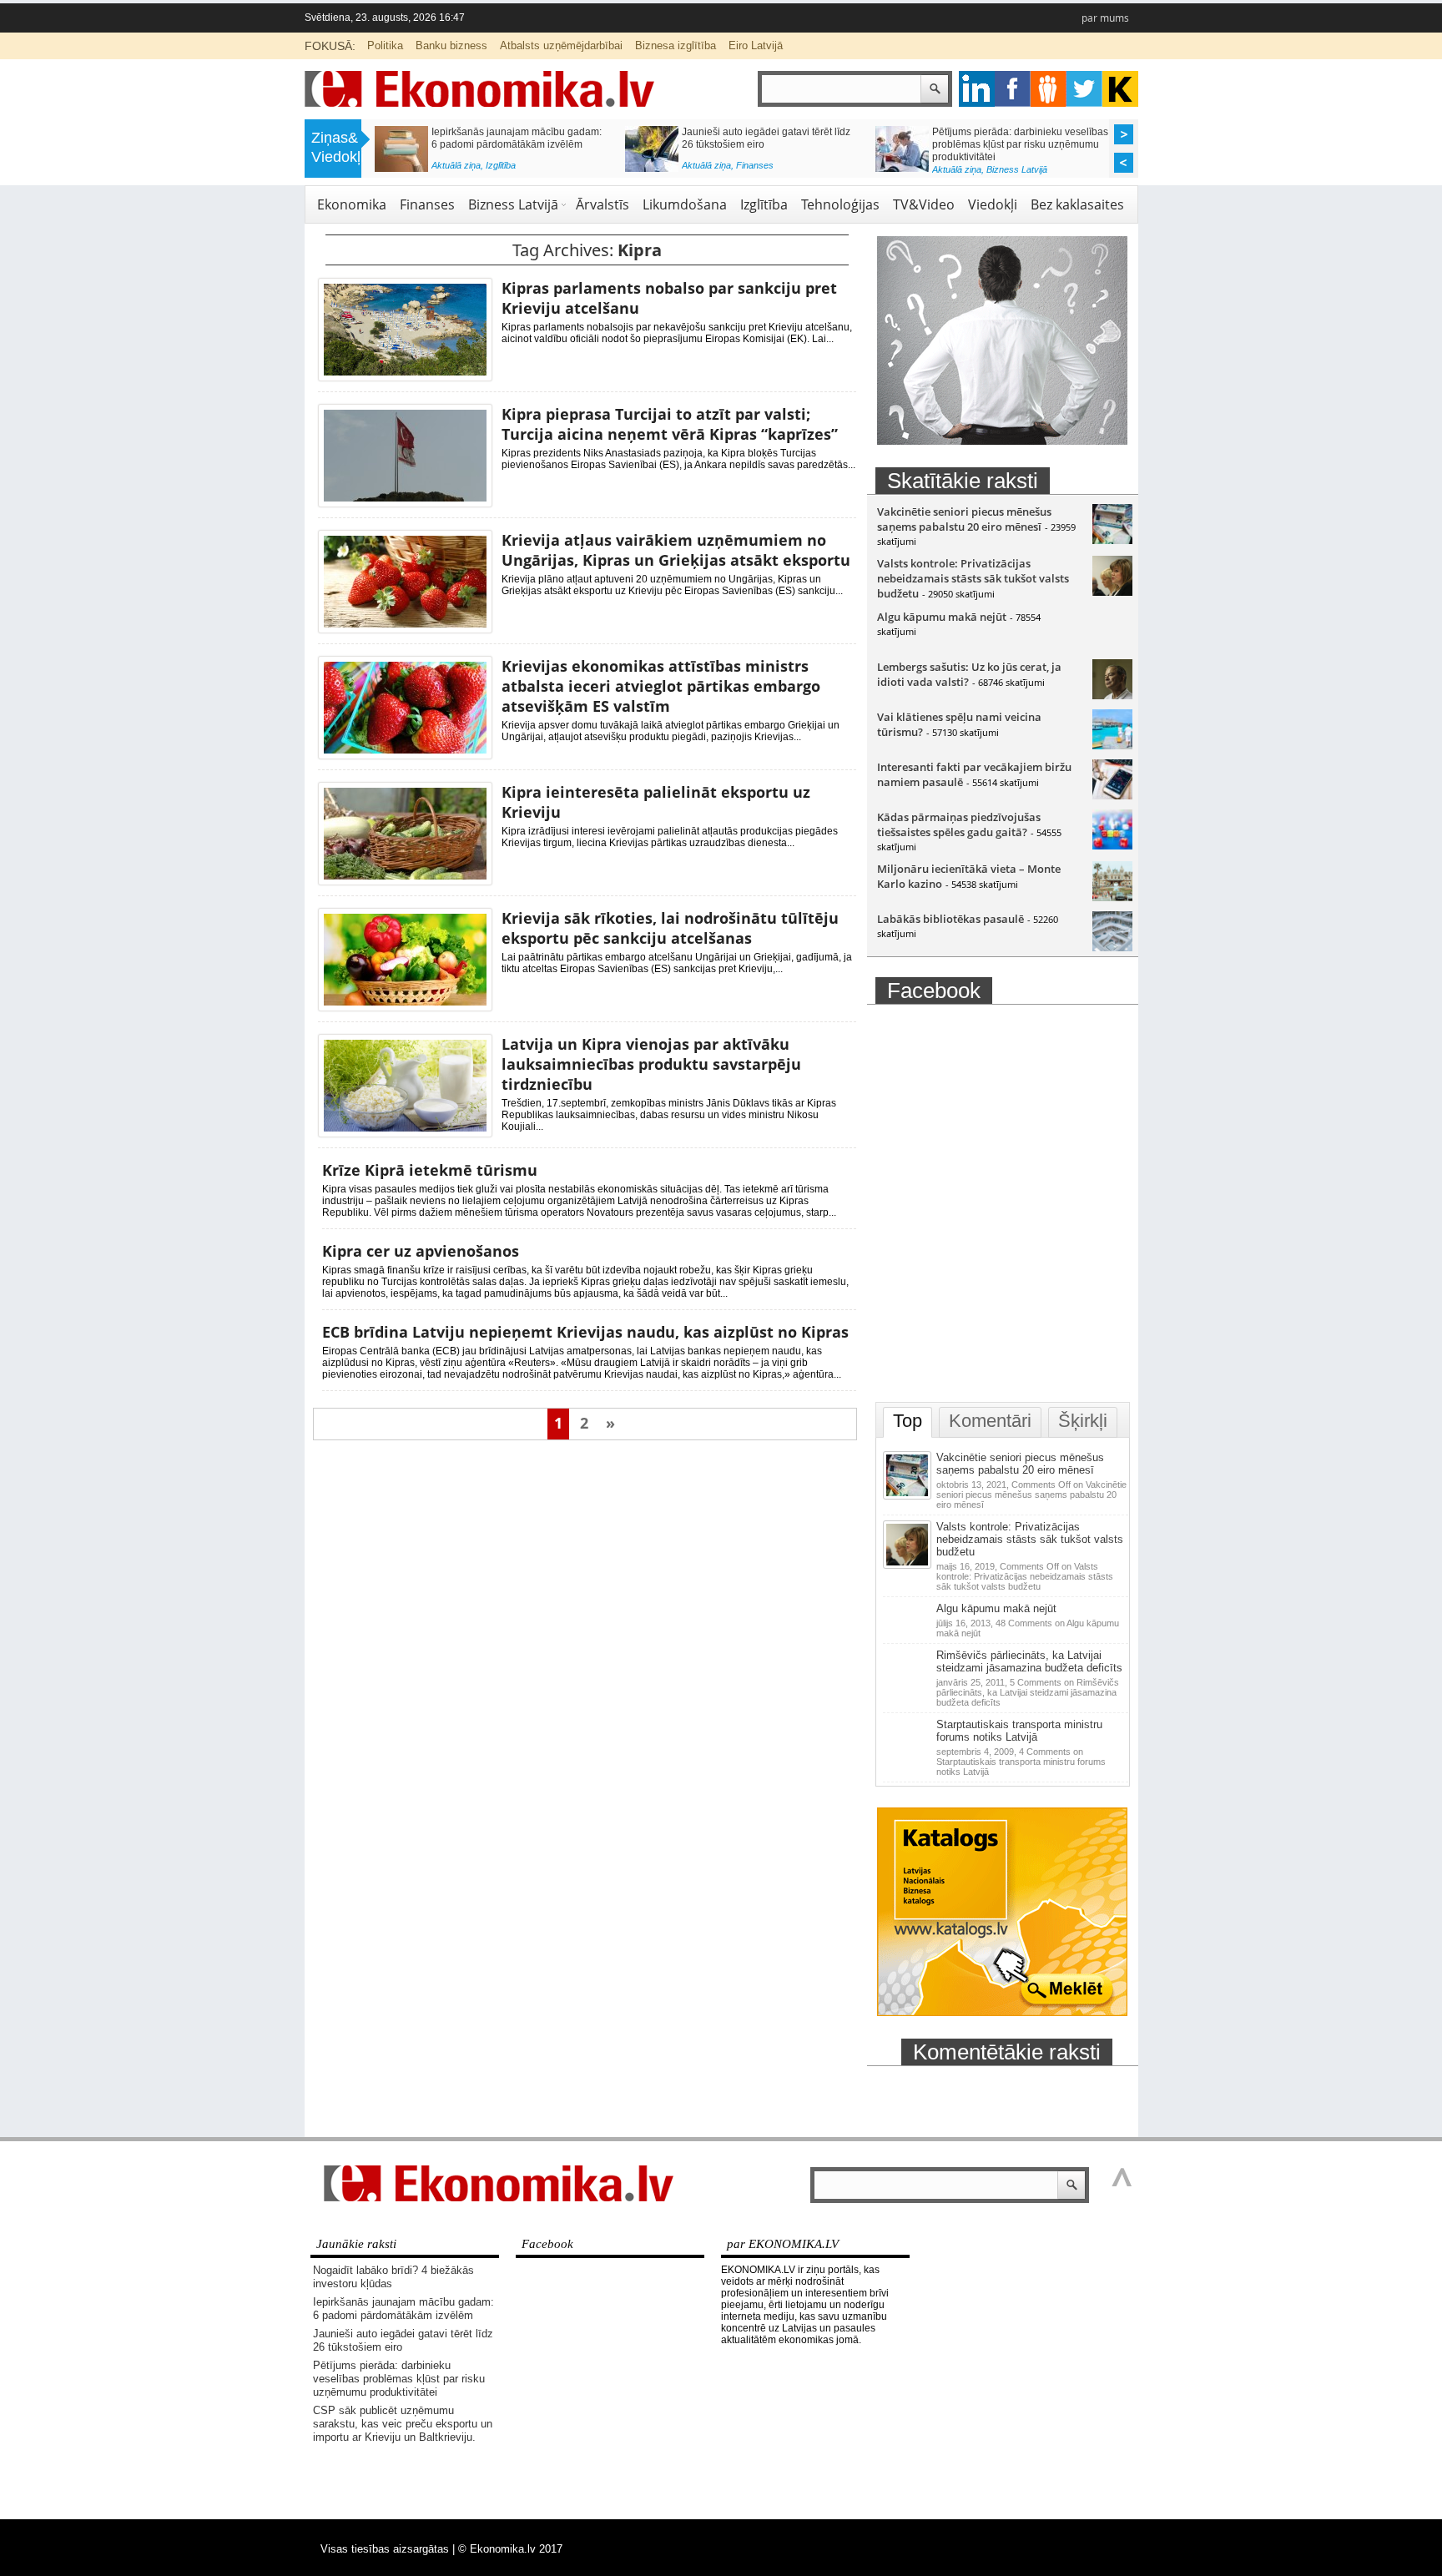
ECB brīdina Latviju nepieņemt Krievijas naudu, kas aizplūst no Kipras (585, 1332)
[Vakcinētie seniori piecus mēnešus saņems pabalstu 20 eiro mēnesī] (1112, 540)
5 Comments (1028, 1692)
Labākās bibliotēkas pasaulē (950, 919)
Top (908, 1421)
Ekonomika (352, 204)
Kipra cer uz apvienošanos (421, 1251)
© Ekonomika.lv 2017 (510, 2549)
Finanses (755, 165)
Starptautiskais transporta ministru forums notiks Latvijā (1019, 1731)
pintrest (1049, 89)
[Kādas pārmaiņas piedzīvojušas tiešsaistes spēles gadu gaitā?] (1112, 845)
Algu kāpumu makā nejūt (942, 617)
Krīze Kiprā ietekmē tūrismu (430, 1170)
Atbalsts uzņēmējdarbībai (561, 45)
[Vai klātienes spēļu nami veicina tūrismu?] (1112, 745)
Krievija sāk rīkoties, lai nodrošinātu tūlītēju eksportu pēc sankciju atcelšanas (670, 928)
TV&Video (924, 204)
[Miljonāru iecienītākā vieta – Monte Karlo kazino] (1112, 897)
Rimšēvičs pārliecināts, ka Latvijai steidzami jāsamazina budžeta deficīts (1029, 1661)
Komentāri (990, 1421)
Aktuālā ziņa (456, 165)
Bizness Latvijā (1017, 169)
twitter (1084, 89)
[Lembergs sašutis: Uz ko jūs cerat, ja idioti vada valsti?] (1112, 695)
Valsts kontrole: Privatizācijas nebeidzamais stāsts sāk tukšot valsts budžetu (973, 578)
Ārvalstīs (603, 204)
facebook (1013, 89)
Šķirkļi (1083, 1421)
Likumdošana (685, 204)
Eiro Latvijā (756, 45)
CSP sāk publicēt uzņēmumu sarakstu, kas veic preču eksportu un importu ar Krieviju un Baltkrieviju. (403, 2424)
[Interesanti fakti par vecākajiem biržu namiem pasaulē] (1112, 795)
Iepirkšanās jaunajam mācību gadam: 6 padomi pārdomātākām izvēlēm (517, 138)
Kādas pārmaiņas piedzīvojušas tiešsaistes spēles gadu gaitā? (959, 824)
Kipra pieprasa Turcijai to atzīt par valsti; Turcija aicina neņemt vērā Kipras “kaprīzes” (670, 424)
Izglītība (501, 165)
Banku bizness (451, 45)
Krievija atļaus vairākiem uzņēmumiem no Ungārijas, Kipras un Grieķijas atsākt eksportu (676, 550)
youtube (1120, 89)
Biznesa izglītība (676, 45)
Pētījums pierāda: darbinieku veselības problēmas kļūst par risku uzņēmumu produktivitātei (1020, 144)
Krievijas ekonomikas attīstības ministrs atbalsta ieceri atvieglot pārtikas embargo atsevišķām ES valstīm (661, 686)
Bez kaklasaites (1077, 204)
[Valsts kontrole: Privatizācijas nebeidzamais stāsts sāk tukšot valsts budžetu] (1112, 592)
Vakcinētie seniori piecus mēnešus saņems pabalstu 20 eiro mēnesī (964, 519)
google (977, 89)
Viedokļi (993, 204)
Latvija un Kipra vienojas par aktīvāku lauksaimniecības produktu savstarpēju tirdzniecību (651, 1064)
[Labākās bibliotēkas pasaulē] (1112, 947)
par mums (1105, 18)
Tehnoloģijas (840, 204)
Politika (385, 45)
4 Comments (1021, 1762)
